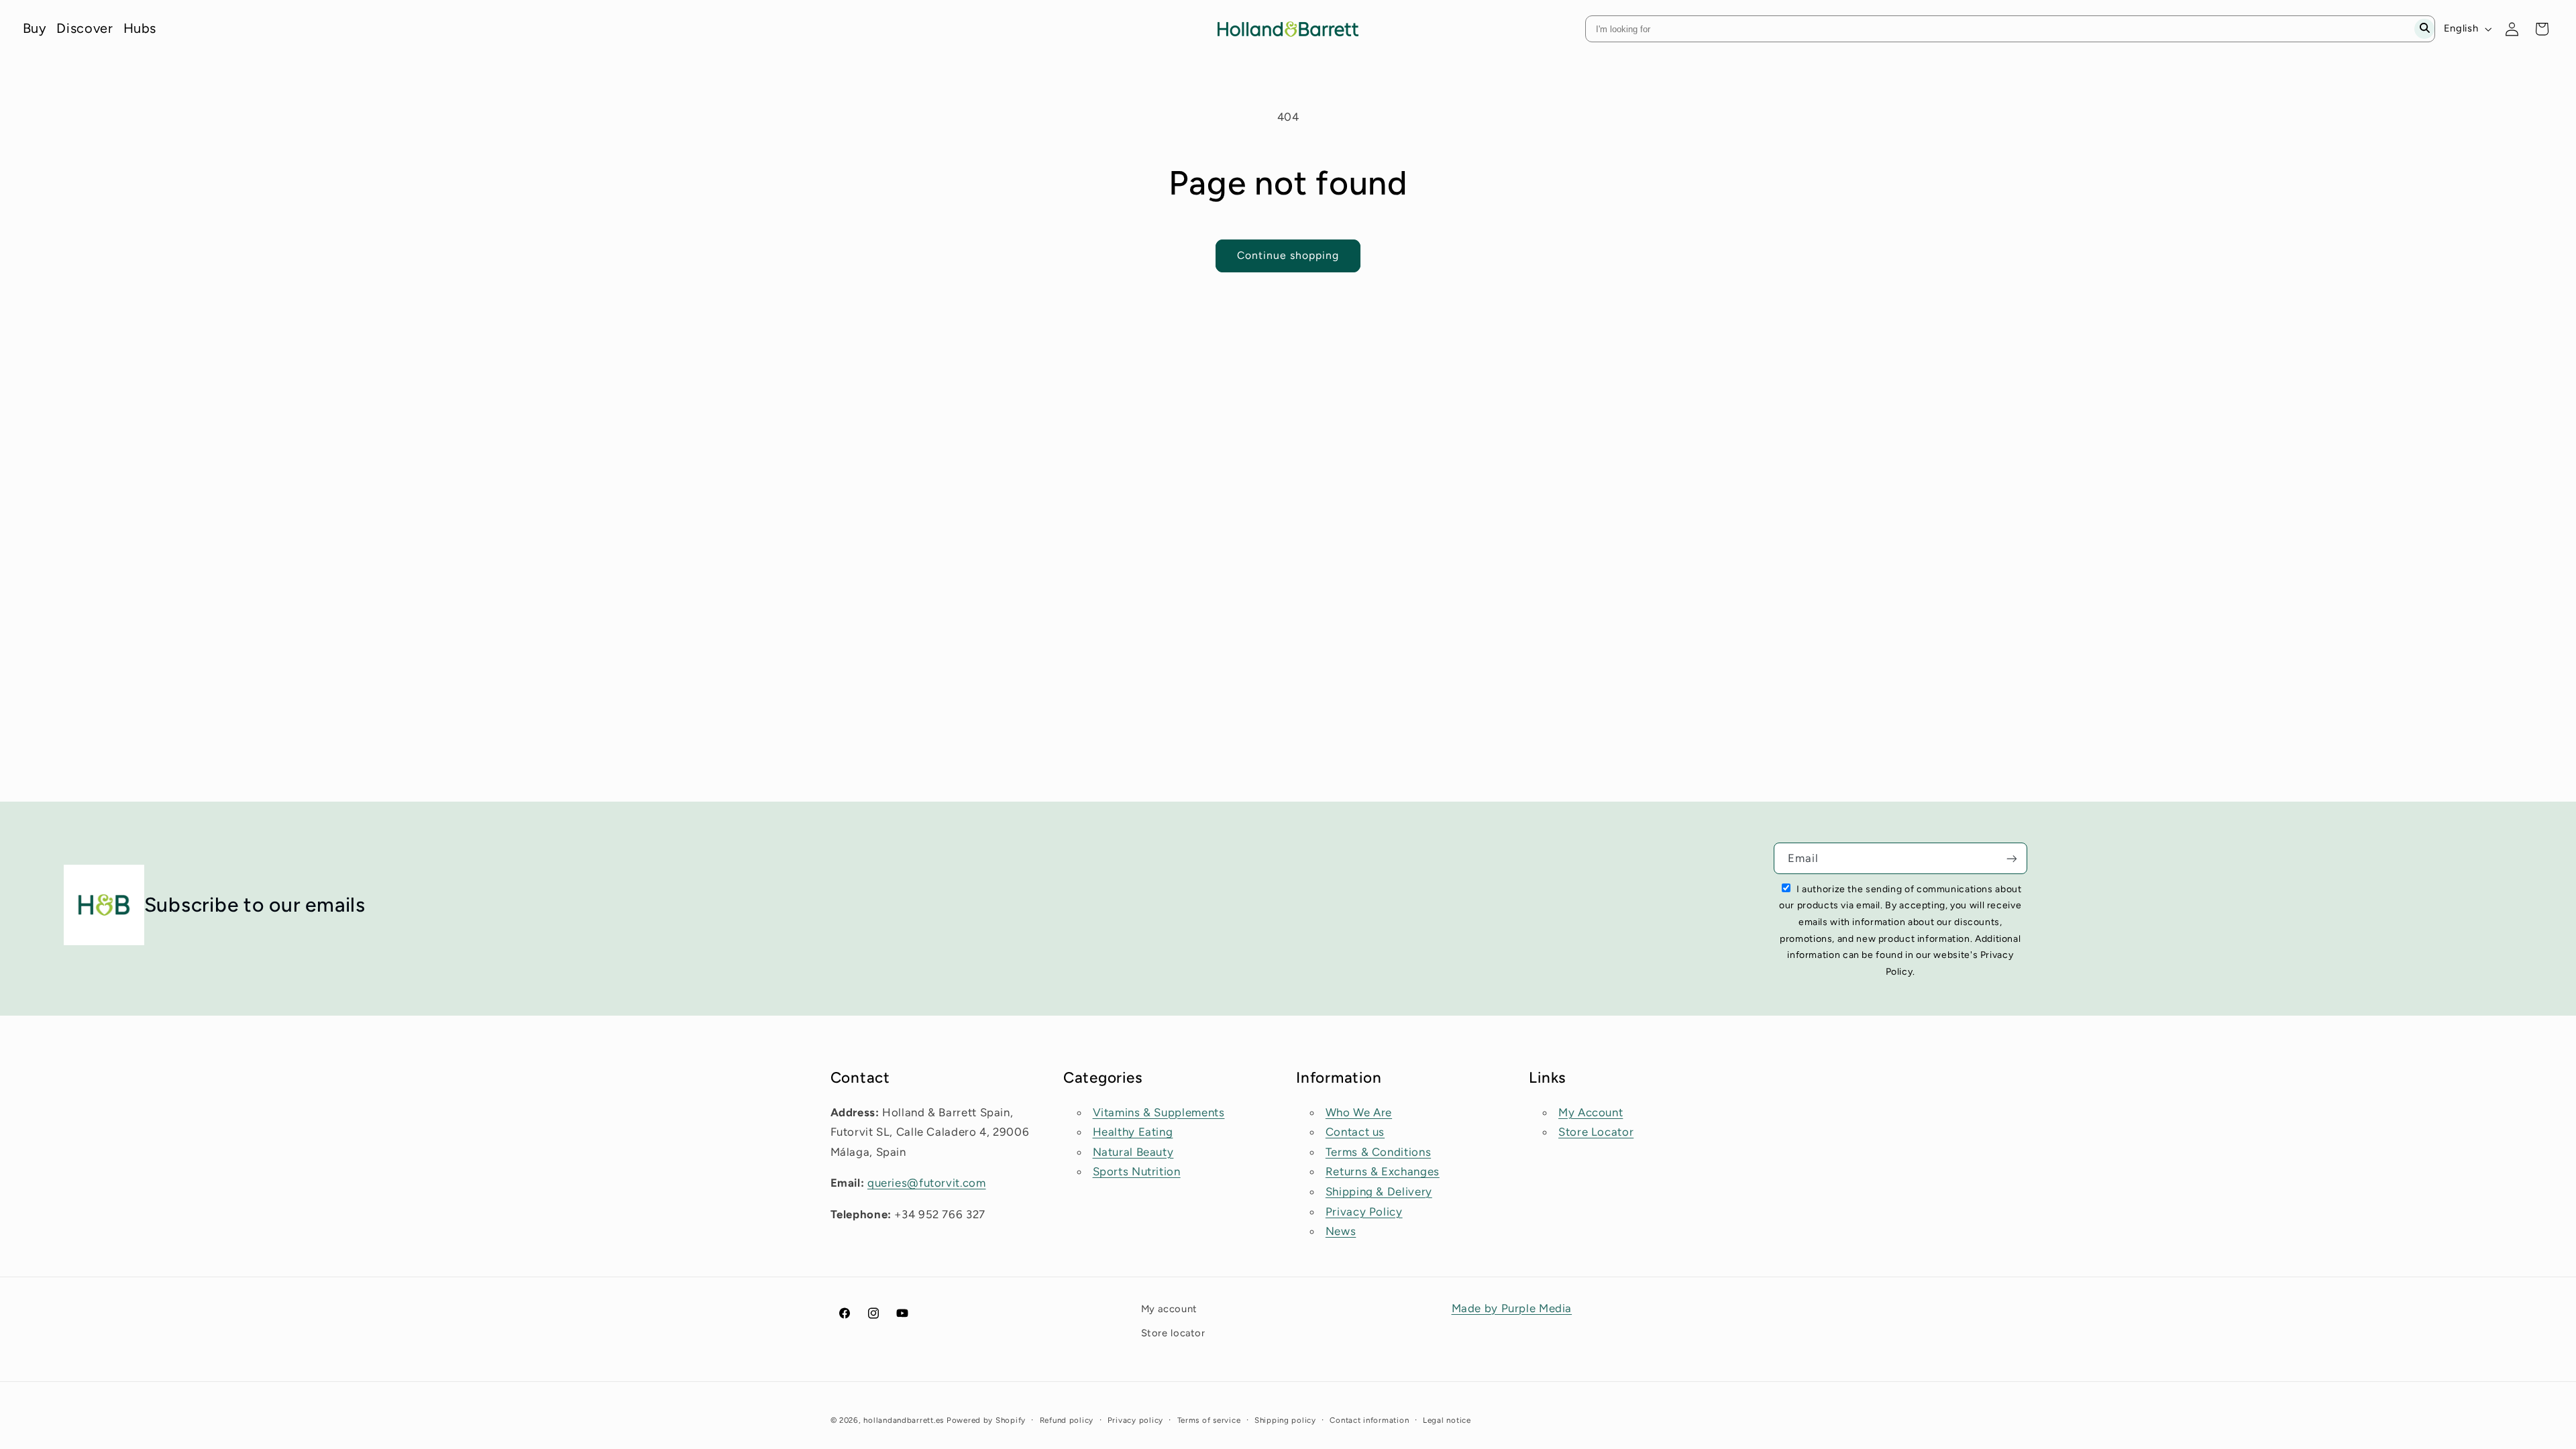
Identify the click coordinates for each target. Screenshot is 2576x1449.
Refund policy (1067, 1420)
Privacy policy (1135, 1420)
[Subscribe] (2012, 858)
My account (1169, 1309)
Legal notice (1447, 1420)
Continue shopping (1288, 255)
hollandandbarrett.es (904, 1420)
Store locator (1173, 1333)
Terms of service (1209, 1420)
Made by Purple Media (1512, 1308)
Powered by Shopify (986, 1420)
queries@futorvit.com (927, 1183)
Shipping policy (1285, 1420)
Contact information (1369, 1420)
